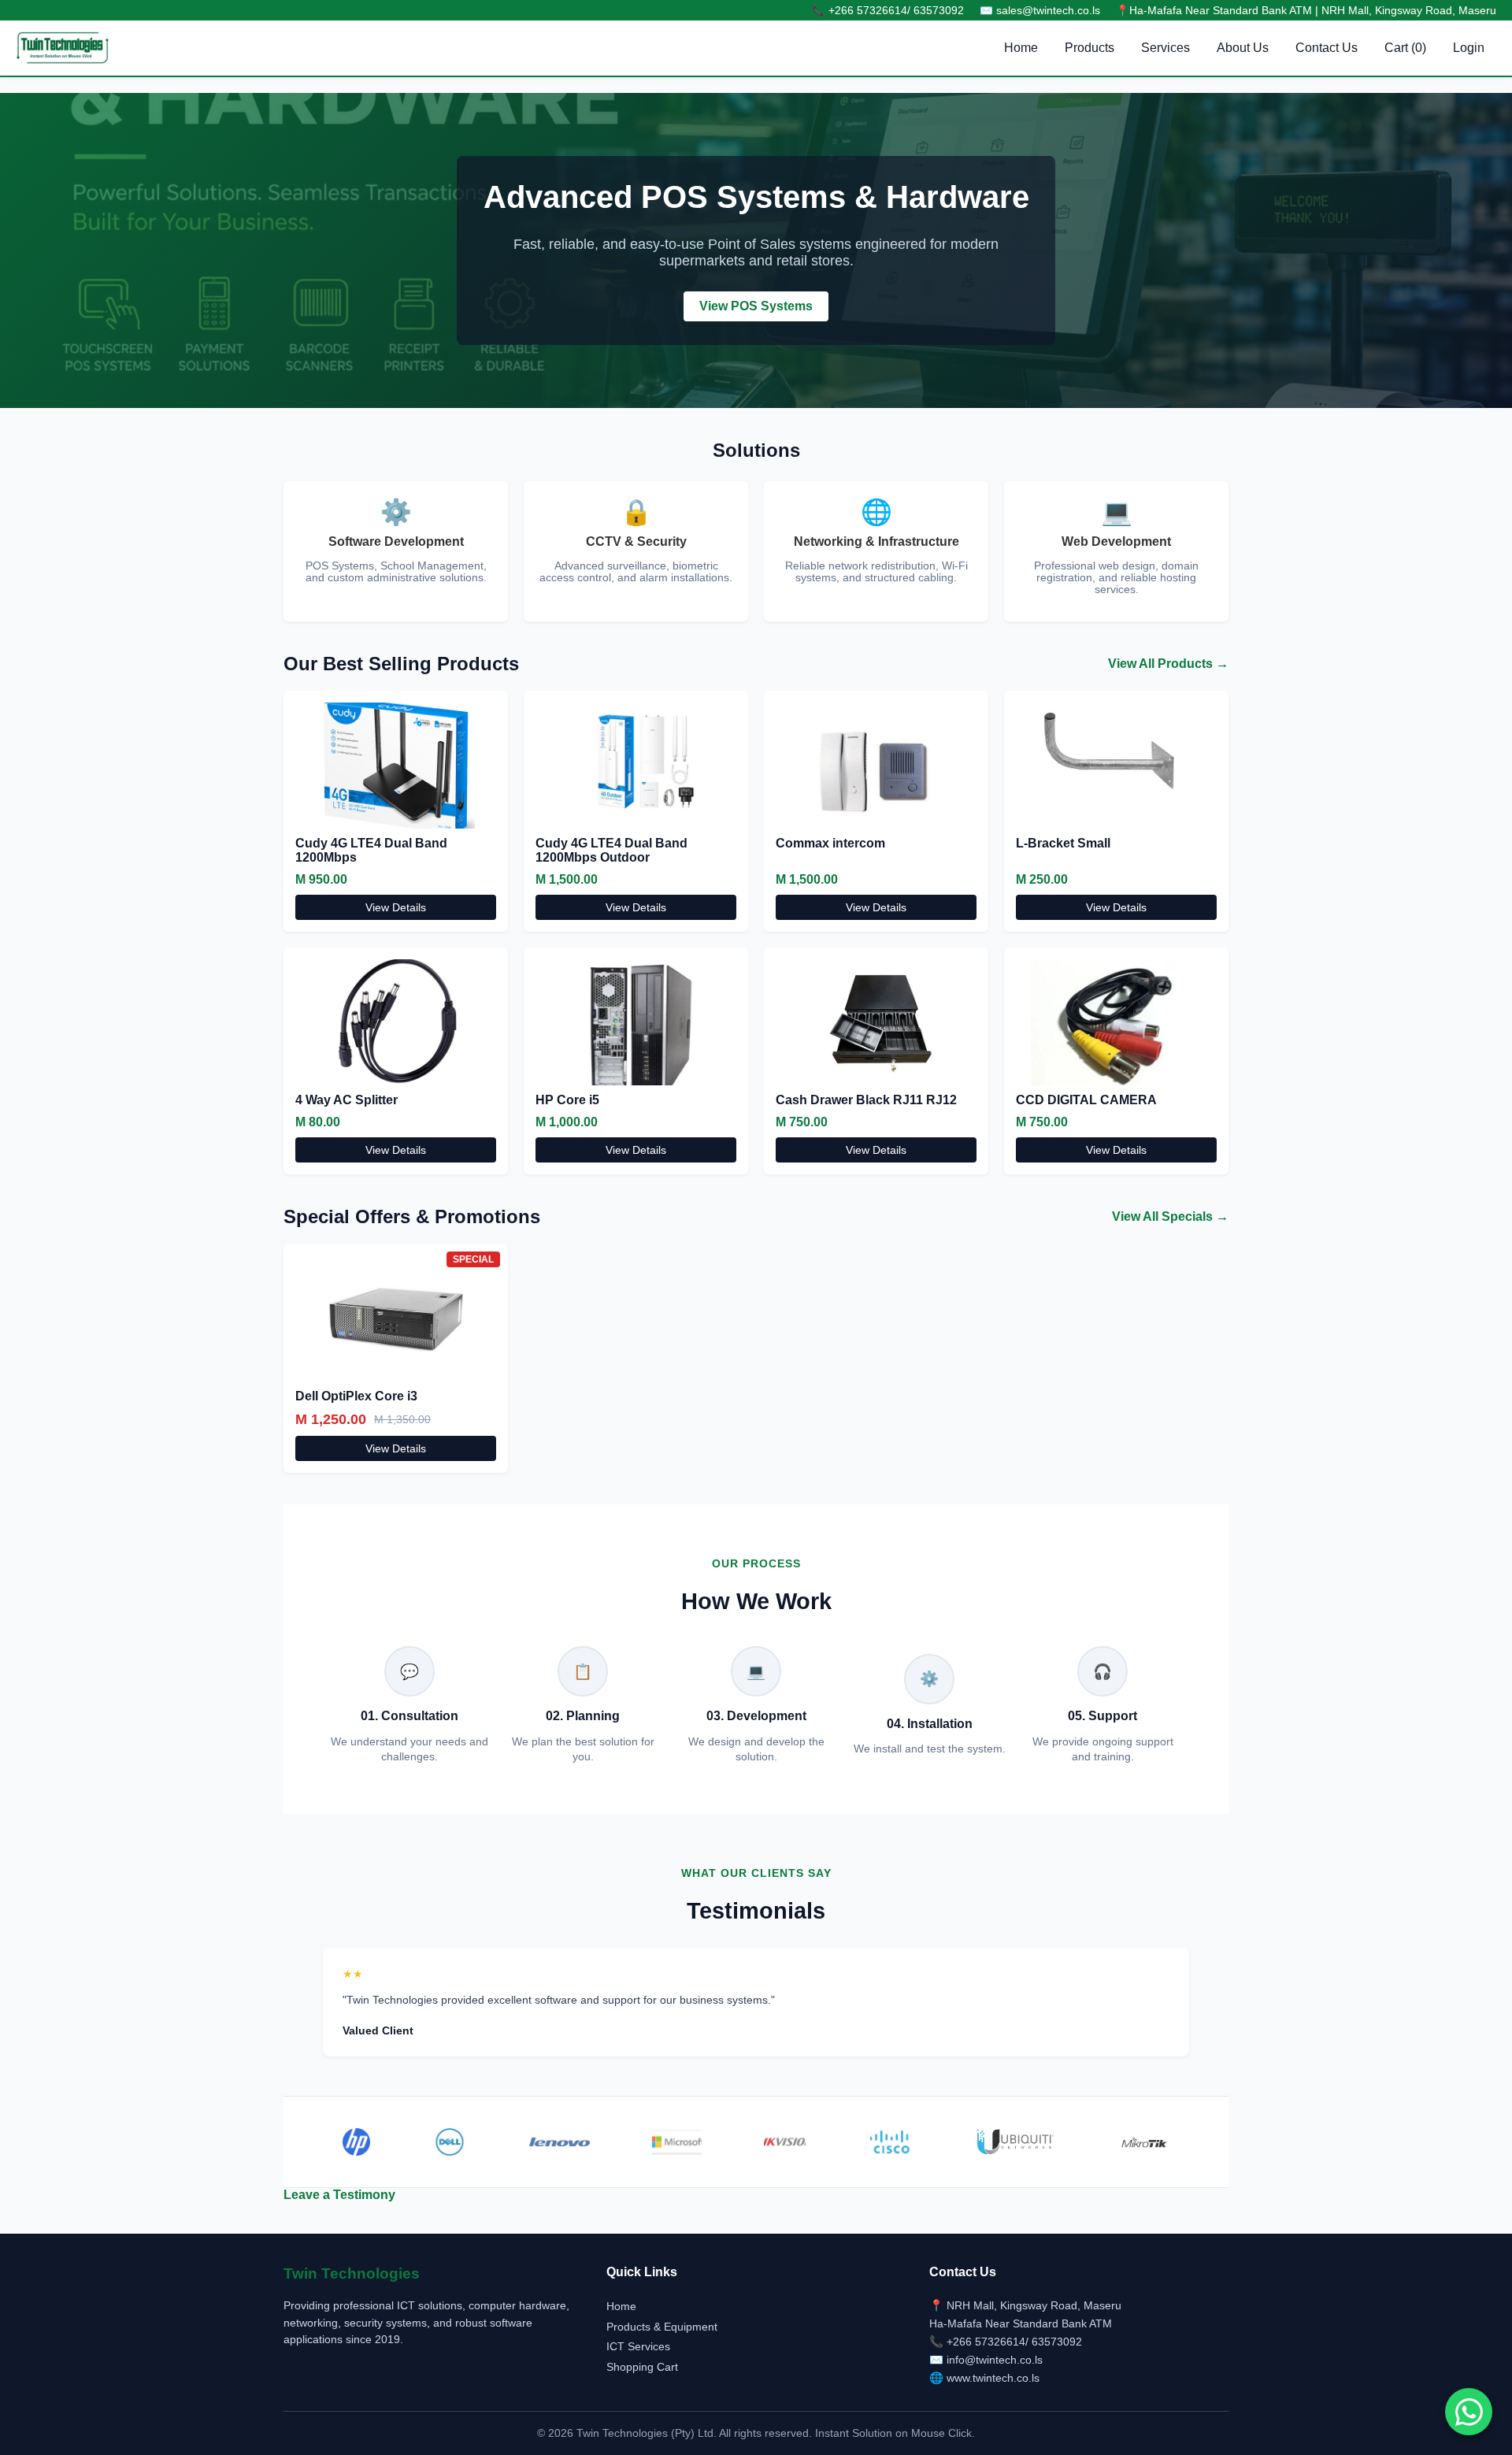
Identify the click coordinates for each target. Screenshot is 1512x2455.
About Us (1243, 48)
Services (1165, 48)
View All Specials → (1170, 1216)
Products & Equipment (662, 2327)
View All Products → (1168, 664)
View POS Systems (756, 306)
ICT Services (638, 2346)
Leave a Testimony (339, 2195)
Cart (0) (1405, 48)
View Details (396, 907)
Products (1090, 48)
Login (1469, 48)
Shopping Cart (642, 2367)
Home (1021, 48)
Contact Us (1327, 48)
